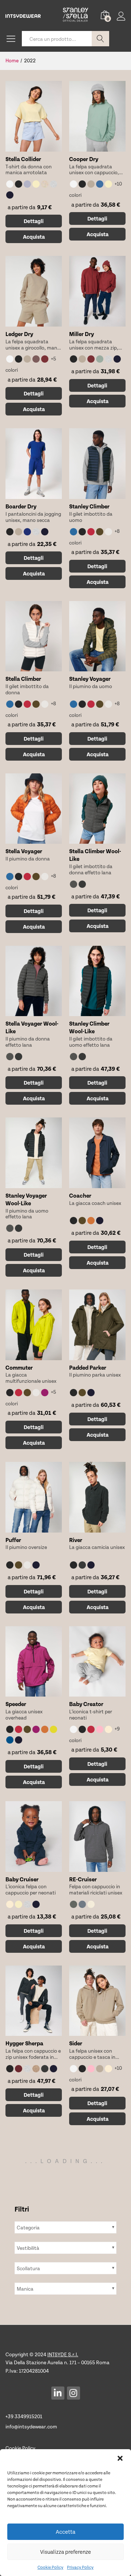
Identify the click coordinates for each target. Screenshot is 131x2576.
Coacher (80, 1195)
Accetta (65, 2532)
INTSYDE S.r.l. (63, 2354)
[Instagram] (74, 2393)
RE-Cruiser (83, 1879)
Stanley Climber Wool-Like (89, 1027)
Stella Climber (23, 678)
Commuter (19, 1367)
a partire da (20, 207)
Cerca (100, 39)
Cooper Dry (84, 159)
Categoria (28, 2227)
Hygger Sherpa (24, 2043)
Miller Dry (82, 334)
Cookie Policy (50, 2567)
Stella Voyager (24, 851)
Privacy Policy (80, 2567)
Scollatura (28, 2268)
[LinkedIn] (58, 2393)
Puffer (13, 1540)
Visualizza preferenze (65, 2552)
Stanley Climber (89, 506)
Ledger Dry (19, 334)
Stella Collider (23, 159)
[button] (120, 2458)
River (76, 1540)
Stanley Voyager (90, 678)
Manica (25, 2289)
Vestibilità (28, 2248)
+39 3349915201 (24, 2416)
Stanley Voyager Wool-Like (26, 1199)
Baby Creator (86, 1704)
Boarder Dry (21, 506)
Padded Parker (88, 1367)
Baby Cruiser (22, 1879)
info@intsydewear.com (31, 2426)
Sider (76, 2043)
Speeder (16, 1704)
